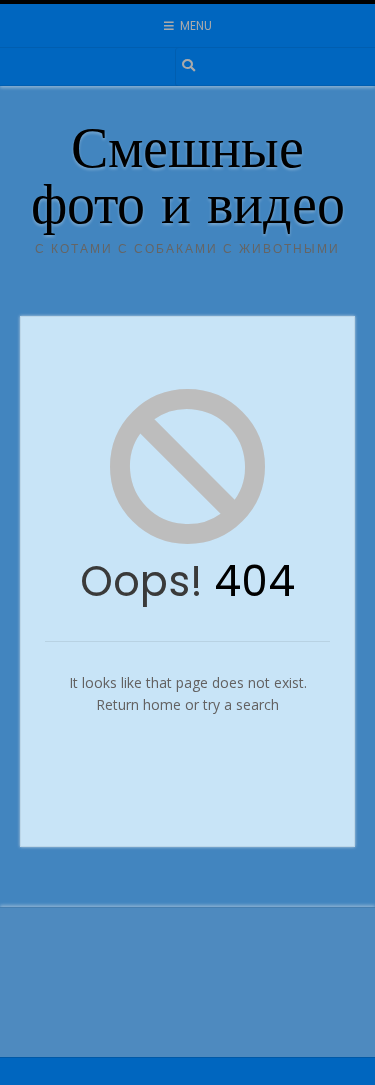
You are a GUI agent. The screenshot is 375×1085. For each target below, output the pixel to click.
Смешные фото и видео (188, 182)
